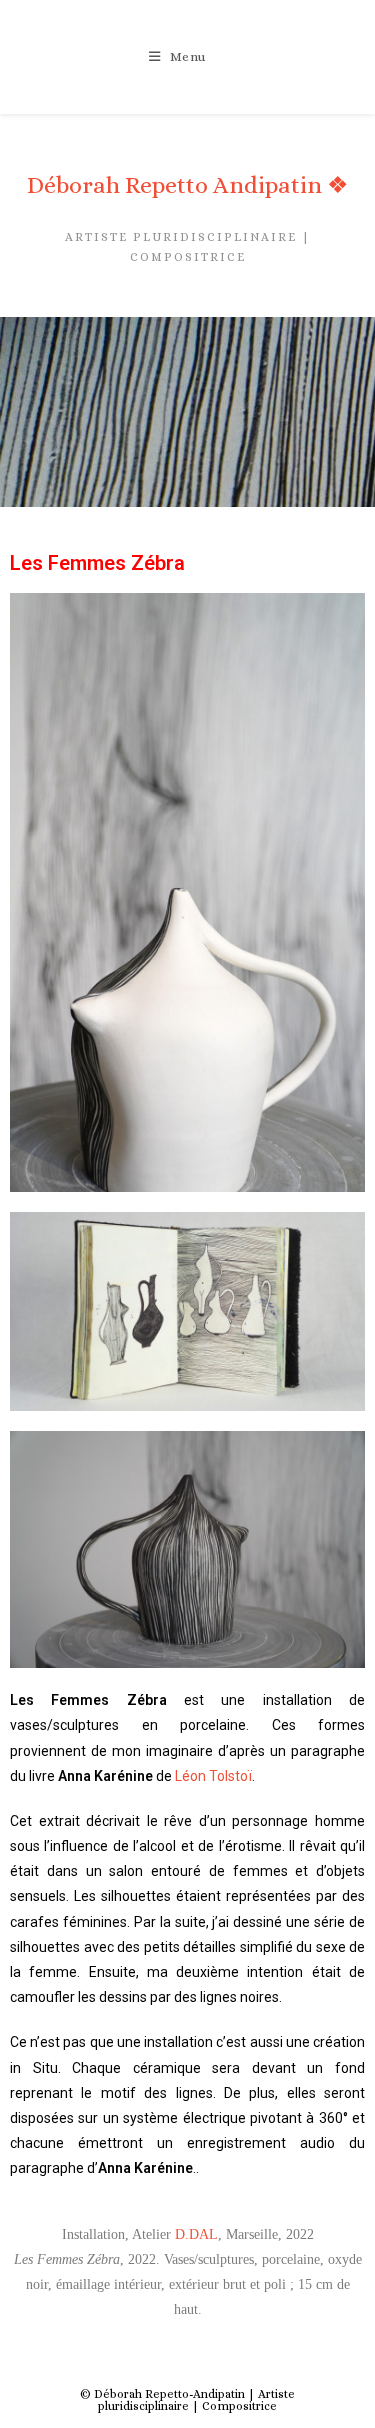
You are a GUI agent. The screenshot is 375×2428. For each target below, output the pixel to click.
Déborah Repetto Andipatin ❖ (188, 185)
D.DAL (196, 2234)
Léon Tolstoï (213, 1776)
